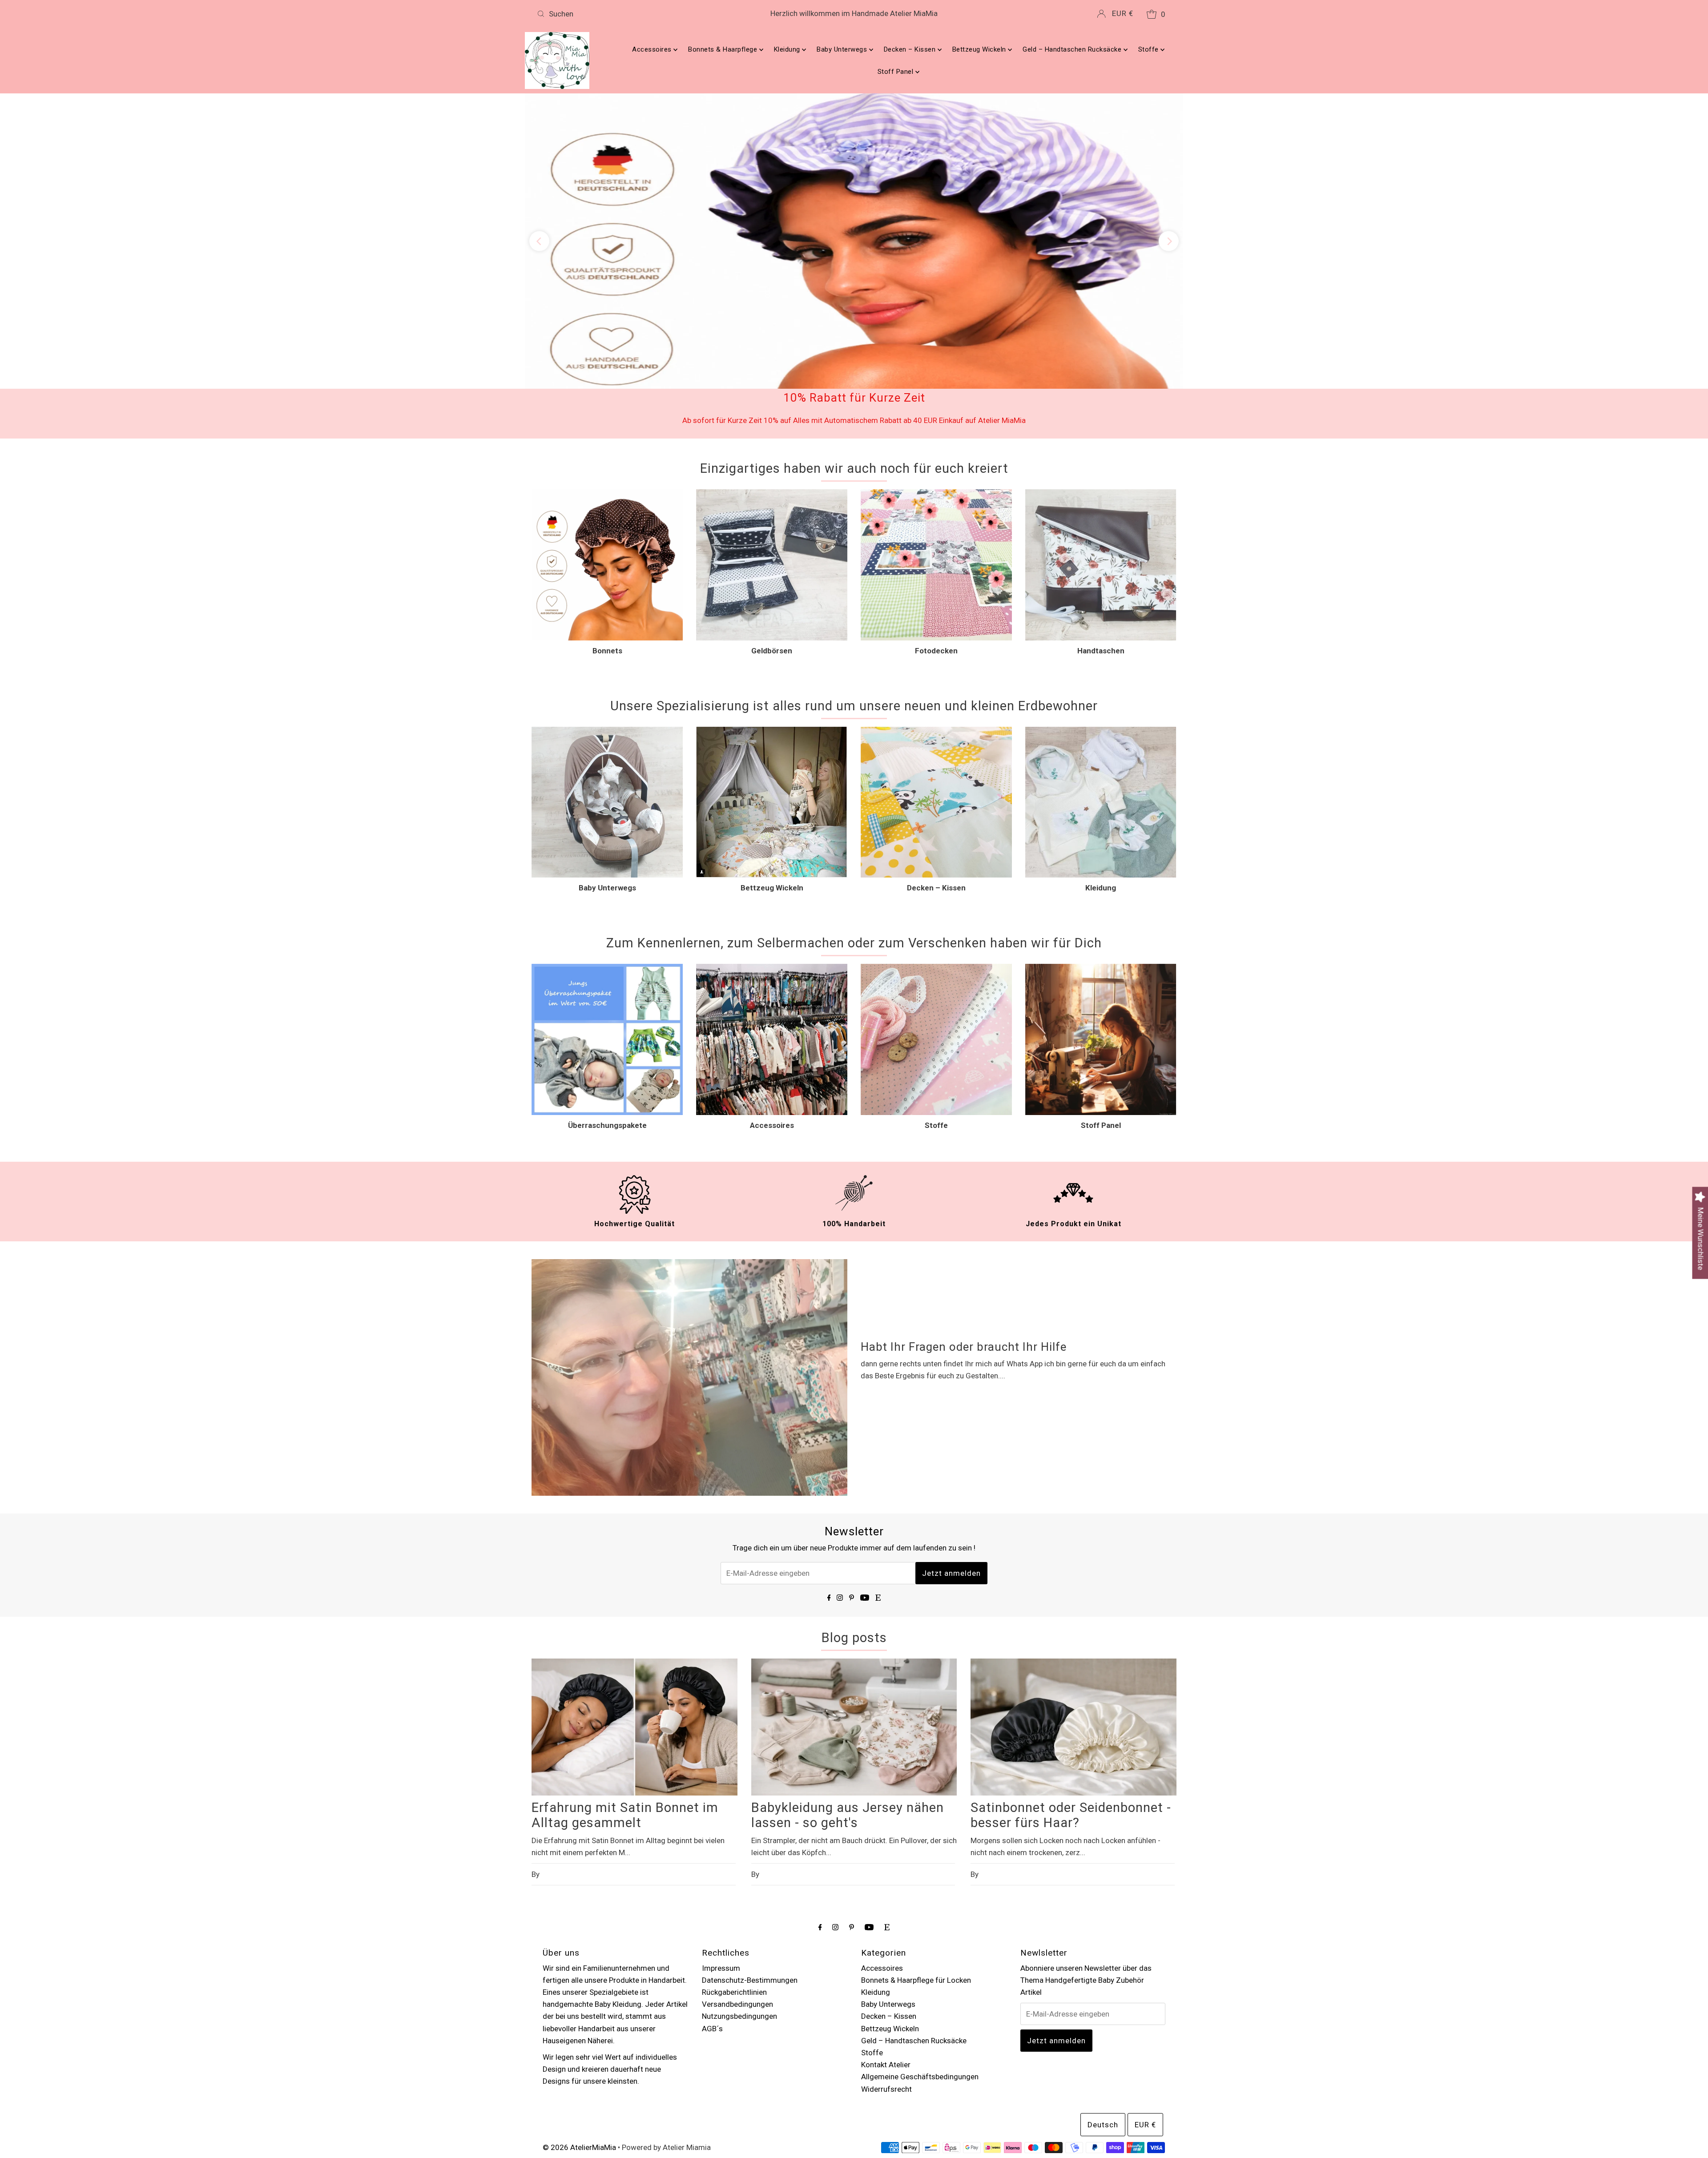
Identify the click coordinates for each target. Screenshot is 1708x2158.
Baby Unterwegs (843, 49)
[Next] (1169, 206)
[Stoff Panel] (1101, 968)
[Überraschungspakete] (607, 968)
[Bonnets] (607, 494)
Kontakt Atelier (886, 1993)
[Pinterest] (852, 1526)
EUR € (1123, 13)
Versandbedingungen (737, 1933)
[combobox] (638, 14)
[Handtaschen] (1101, 494)
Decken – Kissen (911, 49)
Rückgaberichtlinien (734, 1921)
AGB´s (712, 1957)
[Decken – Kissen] (936, 731)
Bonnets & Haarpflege (724, 49)
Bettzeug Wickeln (980, 49)
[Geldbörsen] (772, 494)
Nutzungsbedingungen (739, 1945)
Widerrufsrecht (886, 2017)
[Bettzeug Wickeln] (772, 731)
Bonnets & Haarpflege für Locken (916, 1908)
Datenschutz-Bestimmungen (750, 1908)
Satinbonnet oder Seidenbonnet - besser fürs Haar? (1071, 1744)
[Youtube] (865, 1526)
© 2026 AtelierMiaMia (579, 2076)
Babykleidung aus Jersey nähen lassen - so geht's (848, 1744)
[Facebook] (829, 1526)
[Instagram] (840, 1526)
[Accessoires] (772, 968)
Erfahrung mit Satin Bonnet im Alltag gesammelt (625, 1744)
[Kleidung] (1101, 731)
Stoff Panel (896, 72)
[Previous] (539, 206)
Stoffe (1150, 49)
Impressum (721, 1896)
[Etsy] (878, 1526)
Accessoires (653, 49)
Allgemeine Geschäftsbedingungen (920, 2005)
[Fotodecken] (936, 494)
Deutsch (1103, 2053)
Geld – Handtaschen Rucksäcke (1073, 49)
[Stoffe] (936, 968)
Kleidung (788, 49)
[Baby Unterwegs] (607, 731)
